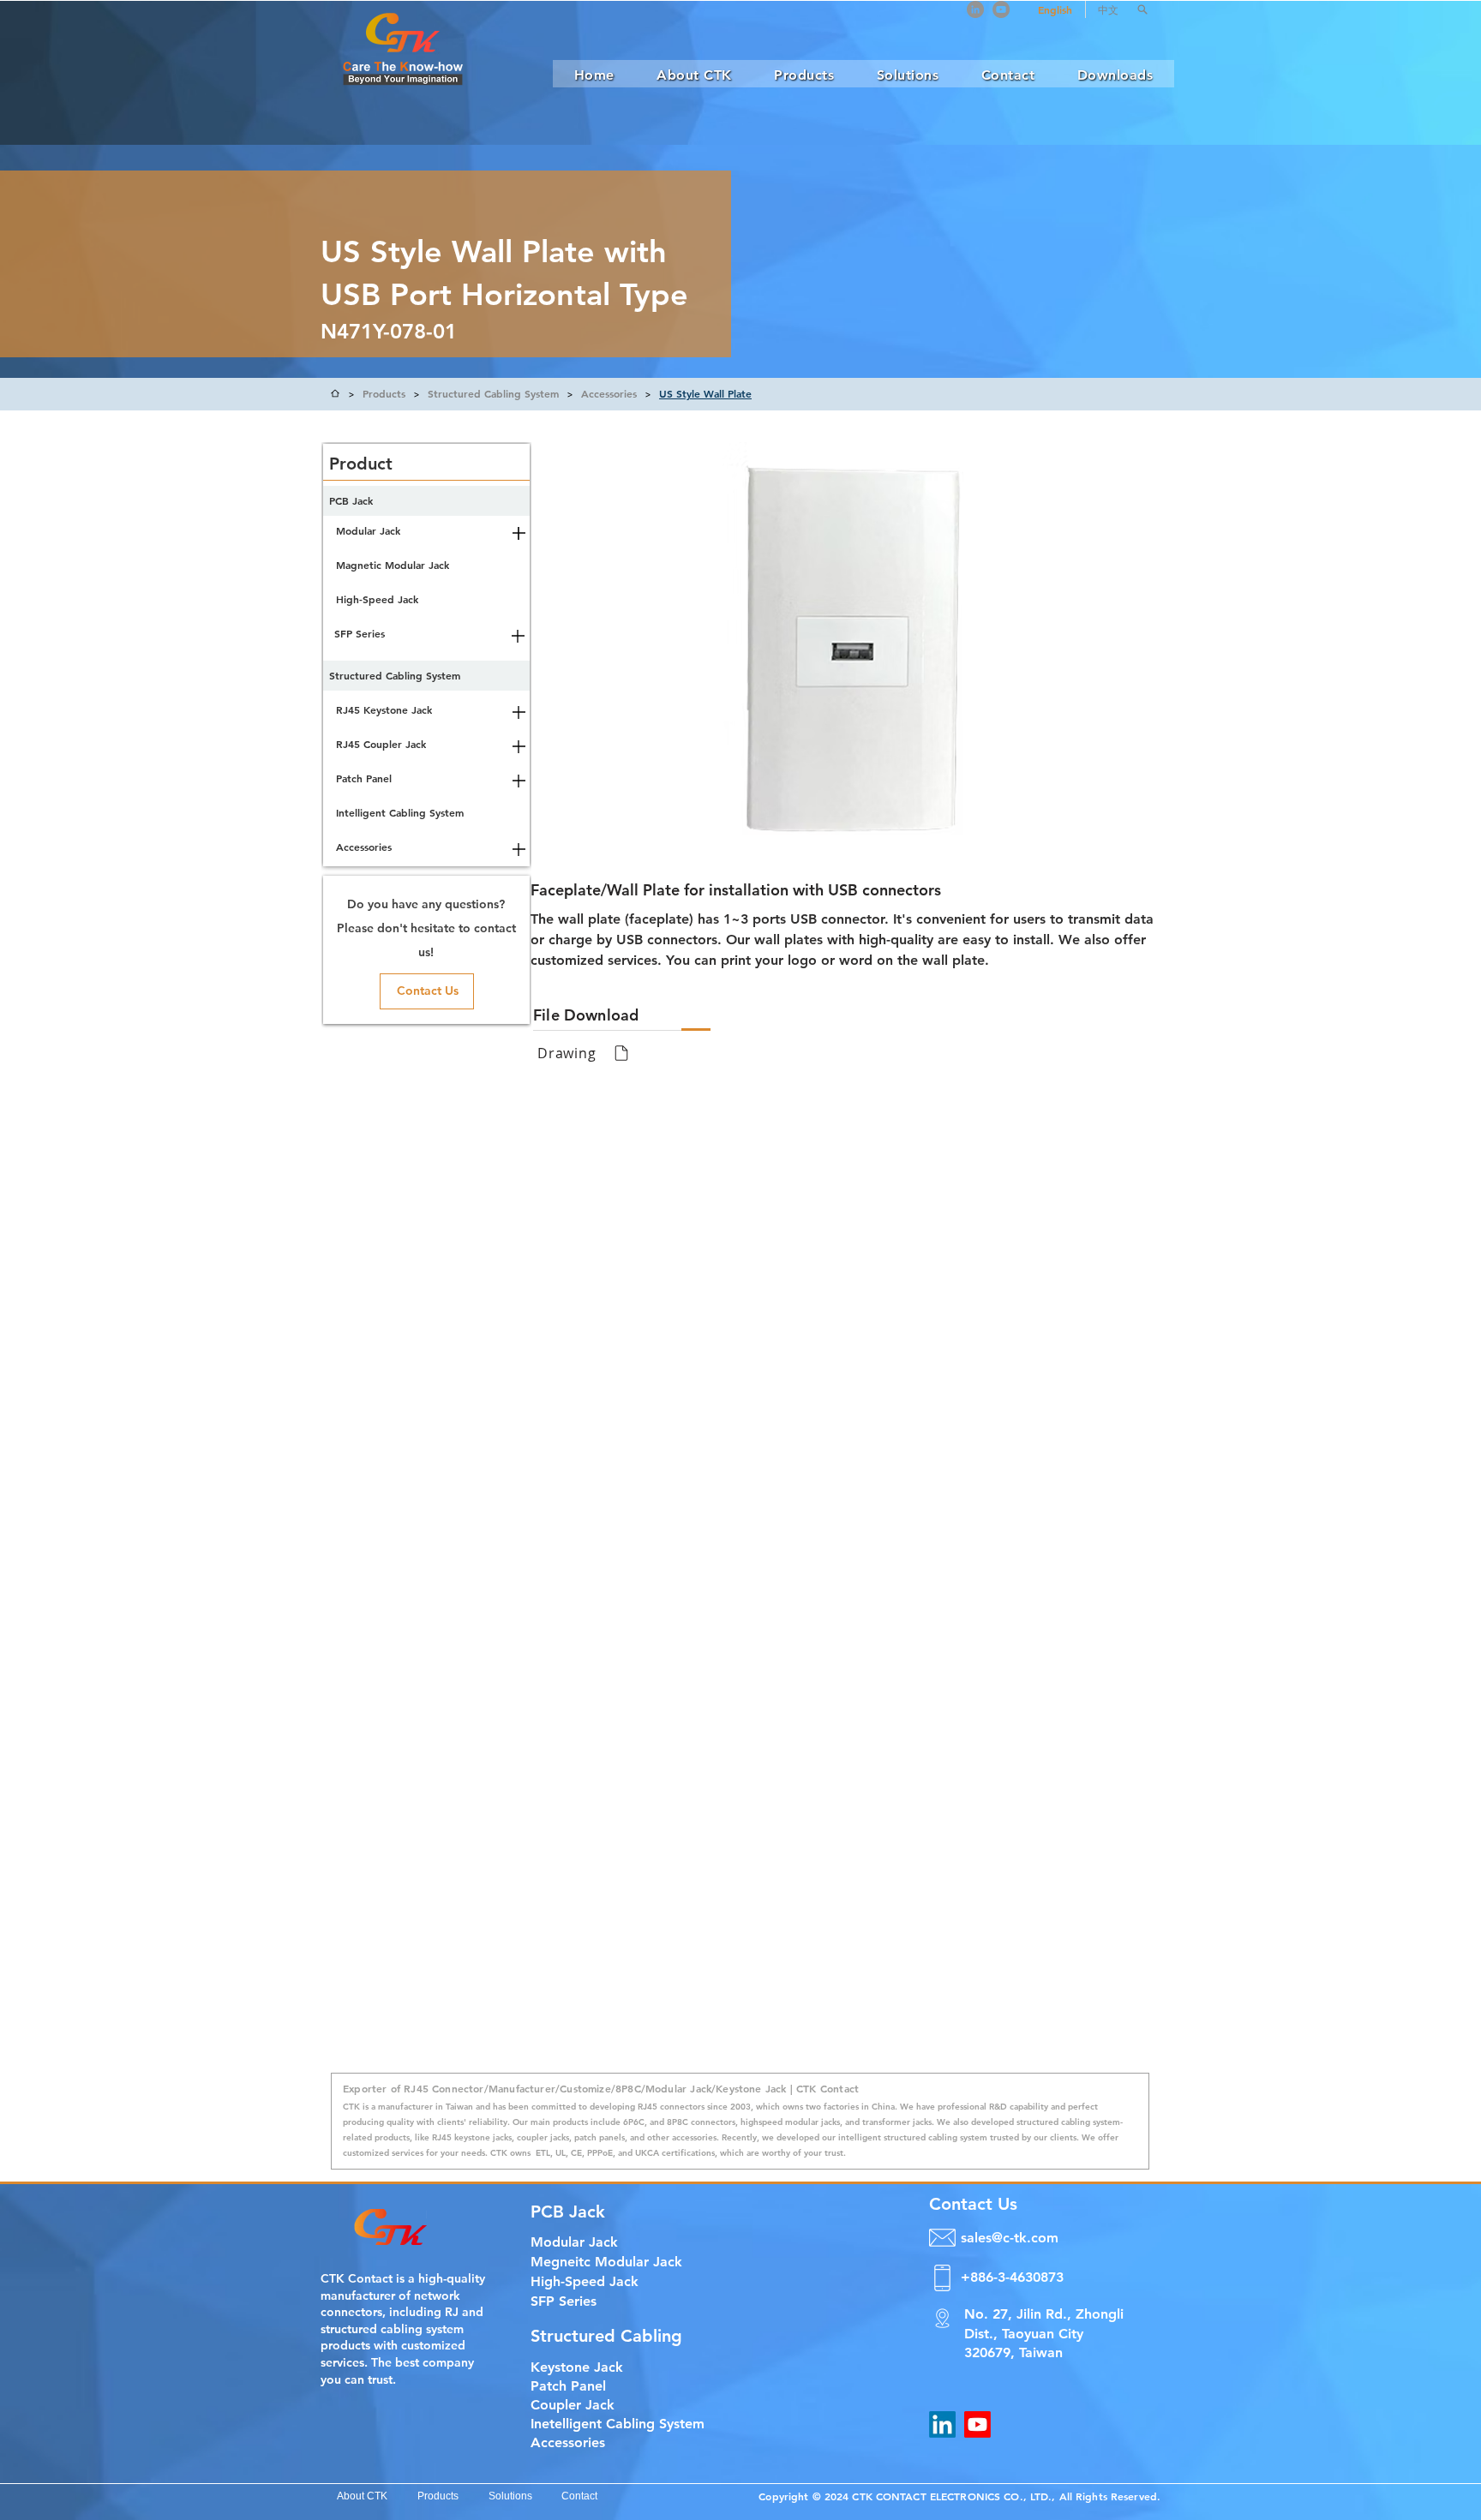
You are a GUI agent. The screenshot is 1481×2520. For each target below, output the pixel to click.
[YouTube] (1001, 9)
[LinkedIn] (975, 9)
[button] (1142, 9)
